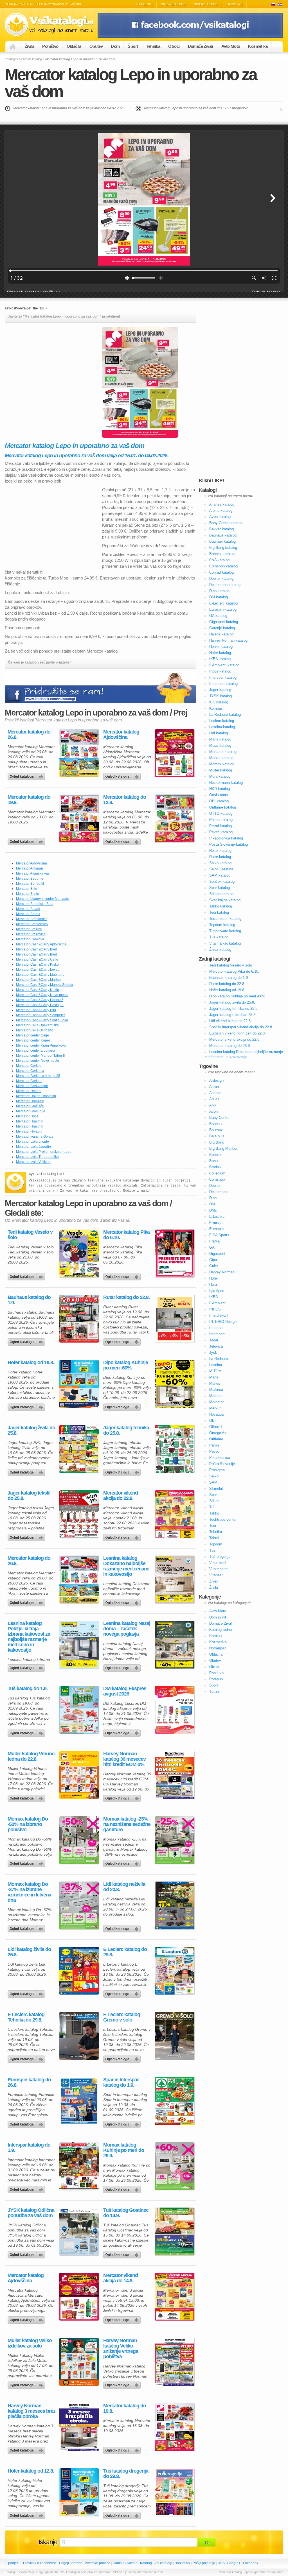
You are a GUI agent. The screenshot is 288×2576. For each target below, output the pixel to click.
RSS (221, 2563)
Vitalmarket (219, 1569)
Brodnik (215, 1167)
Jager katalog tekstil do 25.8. (29, 1496)
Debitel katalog (221, 579)
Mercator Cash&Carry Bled (37, 949)
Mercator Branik (28, 914)
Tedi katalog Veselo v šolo (30, 1235)
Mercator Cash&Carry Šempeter (40, 1015)
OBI (212, 1421)
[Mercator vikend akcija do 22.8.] (175, 1514)
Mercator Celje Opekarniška (37, 1025)
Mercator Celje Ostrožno (35, 1030)
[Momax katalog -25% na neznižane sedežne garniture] (175, 1840)
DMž (213, 1210)
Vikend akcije (206, 4)
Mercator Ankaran (30, 868)
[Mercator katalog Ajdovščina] (175, 753)
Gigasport (217, 1254)
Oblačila (74, 46)
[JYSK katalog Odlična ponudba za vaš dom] (79, 2231)
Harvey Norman (222, 1272)
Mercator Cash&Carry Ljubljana (40, 975)
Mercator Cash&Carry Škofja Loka (42, 1020)
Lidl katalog (219, 733)
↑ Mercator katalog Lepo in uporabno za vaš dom (250, 2572)
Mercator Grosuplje (31, 1111)
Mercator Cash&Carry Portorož (40, 1000)
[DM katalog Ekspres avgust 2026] (175, 1710)
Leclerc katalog (222, 721)
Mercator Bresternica (32, 924)
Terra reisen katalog (225, 919)
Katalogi (144, 4)
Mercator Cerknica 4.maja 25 (38, 1076)
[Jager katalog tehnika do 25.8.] (175, 1449)
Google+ (234, 2563)
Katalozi (280, 4)
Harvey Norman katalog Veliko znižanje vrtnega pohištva (121, 2349)
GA (212, 1247)
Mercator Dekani (29, 1091)
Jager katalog (220, 690)
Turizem (216, 1691)
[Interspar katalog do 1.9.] (79, 2166)
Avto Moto (231, 46)
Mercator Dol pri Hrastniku (36, 1096)
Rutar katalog (220, 857)
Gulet (214, 1266)
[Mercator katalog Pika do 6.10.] (175, 1253)
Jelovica (216, 1346)
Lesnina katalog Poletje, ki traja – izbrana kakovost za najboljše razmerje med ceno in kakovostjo (29, 1637)
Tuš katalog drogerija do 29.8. (126, 2474)
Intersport (217, 1334)
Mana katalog (220, 739)
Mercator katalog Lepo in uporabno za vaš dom (131, 83)
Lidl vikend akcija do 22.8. (230, 1021)
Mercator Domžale (30, 1101)
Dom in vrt (218, 1617)
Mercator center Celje (32, 1035)
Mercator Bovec (28, 909)
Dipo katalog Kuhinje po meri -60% (126, 1365)
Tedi (213, 1526)
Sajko (214, 1476)
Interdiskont (219, 1315)
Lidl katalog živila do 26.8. (29, 1952)
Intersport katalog (223, 684)
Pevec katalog (221, 832)
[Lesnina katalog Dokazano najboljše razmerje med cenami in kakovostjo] (175, 1579)
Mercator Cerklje (29, 1066)
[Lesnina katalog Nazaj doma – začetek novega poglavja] (175, 1645)
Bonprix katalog (222, 554)
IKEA (214, 1297)
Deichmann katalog (225, 585)
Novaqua (216, 1414)
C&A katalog (219, 560)
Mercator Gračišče (30, 1106)
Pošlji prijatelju (204, 2563)
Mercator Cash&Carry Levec (38, 970)
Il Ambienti (218, 1303)
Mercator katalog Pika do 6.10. (126, 1235)
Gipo (213, 1260)
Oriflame (216, 1439)
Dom (115, 46)
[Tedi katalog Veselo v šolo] (79, 1253)
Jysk (213, 1352)
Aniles (214, 1099)
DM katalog (219, 597)
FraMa (214, 1241)
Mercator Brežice (29, 929)
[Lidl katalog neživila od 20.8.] (175, 1905)
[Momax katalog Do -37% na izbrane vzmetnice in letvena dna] (79, 1905)
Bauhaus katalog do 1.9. (29, 1300)
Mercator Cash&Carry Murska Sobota (45, 985)
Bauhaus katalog (223, 535)
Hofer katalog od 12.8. (31, 2471)
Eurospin (216, 1229)
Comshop (217, 1179)
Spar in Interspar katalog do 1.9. (121, 2082)
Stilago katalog (221, 894)
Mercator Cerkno (29, 1081)
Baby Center (219, 1118)
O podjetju (13, 2563)
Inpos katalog (220, 671)
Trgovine (234, 4)
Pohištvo (50, 46)
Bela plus (217, 1136)
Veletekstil (218, 1563)
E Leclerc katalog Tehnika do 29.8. (26, 2017)
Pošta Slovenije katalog (229, 844)
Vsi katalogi (163, 2563)
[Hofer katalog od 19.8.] (79, 1384)
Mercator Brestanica (31, 919)
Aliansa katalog (222, 504)
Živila (29, 46)
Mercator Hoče (27, 1116)
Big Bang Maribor (223, 1148)
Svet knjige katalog (225, 900)
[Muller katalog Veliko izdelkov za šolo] (79, 2362)
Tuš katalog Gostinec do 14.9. (126, 2213)
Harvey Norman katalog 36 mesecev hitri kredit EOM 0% (124, 1759)
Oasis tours (219, 795)
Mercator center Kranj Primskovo (41, 1045)
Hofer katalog (220, 653)
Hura (213, 1284)
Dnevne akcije (173, 4)
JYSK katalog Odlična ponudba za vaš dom (31, 2213)
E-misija (216, 1223)
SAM (213, 1482)
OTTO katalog (221, 813)
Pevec (214, 1451)
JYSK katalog (220, 696)
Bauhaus (216, 1124)
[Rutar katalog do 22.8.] (175, 1319)
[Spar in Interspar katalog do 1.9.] (175, 2101)
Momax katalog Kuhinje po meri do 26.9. (124, 2150)
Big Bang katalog (223, 548)
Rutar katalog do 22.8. (126, 1297)
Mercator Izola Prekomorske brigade (44, 1152)
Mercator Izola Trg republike (37, 1157)
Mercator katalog (30, 59)
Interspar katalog (223, 677)
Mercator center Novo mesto (38, 1061)
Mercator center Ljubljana (36, 1051)
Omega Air (218, 1433)
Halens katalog (221, 634)
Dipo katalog (219, 591)
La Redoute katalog (225, 715)
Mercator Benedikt (30, 884)
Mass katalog (220, 745)
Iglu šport (217, 1291)
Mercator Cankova (30, 939)
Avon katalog (220, 517)
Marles (215, 1383)
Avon (213, 1111)
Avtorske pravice (98, 2563)
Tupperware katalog (225, 931)
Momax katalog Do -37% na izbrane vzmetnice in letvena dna (29, 1892)
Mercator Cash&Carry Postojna (40, 1005)
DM (212, 1204)
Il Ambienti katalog (224, 665)
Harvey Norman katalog (228, 640)
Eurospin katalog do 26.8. (29, 2082)
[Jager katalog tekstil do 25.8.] (79, 1514)
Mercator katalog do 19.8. (29, 800)
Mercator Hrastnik (30, 1121)
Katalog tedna (220, 1630)
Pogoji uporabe (71, 2563)
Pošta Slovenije (222, 1464)
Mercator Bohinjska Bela (35, 904)
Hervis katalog (221, 647)
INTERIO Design (223, 1322)
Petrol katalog (220, 826)
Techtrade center (223, 1519)
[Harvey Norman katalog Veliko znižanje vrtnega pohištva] (175, 2362)
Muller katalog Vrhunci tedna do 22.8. (31, 1756)
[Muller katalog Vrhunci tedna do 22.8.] (79, 1775)
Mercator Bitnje (28, 894)
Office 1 (216, 1427)
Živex (214, 1581)
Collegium (217, 1173)
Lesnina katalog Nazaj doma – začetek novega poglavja (127, 1629)
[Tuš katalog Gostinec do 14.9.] (175, 2231)
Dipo (213, 1198)
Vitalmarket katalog (225, 943)
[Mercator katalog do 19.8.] (79, 818)
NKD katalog (220, 789)
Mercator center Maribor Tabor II (40, 1056)
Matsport (216, 1396)
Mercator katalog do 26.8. (29, 735)
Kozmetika (258, 46)
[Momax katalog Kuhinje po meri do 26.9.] (175, 2166)
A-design (216, 1080)
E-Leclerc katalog (223, 603)
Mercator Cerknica (30, 1071)
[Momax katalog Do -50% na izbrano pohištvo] (79, 1840)
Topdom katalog (222, 925)
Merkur (215, 1408)
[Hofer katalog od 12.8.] (79, 2492)
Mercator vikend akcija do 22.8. (121, 1496)
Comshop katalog (223, 566)
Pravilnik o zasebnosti (40, 2563)
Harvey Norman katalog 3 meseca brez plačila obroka (31, 2411)
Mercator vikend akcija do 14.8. (121, 2278)
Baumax (216, 1130)
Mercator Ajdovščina (31, 863)
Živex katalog (220, 949)
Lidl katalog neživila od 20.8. (124, 1887)
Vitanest (216, 1575)
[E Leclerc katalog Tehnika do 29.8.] (79, 2036)
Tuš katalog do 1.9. (28, 1689)
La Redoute (219, 1359)
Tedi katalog (219, 912)
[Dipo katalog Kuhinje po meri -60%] (175, 1384)
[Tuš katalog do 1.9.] (79, 1710)
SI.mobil (216, 1489)
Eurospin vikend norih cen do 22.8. (238, 1033)
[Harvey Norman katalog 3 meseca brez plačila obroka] (79, 2427)
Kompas (216, 708)
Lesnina (216, 1365)
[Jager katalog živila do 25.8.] (79, 1449)
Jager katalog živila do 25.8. (31, 1430)
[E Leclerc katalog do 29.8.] (175, 1971)
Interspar (216, 1328)
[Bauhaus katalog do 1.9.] (79, 1319)
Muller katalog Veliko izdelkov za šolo (30, 2343)
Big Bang (217, 1142)
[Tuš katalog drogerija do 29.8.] (175, 2492)
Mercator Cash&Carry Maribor (39, 980)
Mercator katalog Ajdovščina (121, 735)
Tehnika (153, 46)
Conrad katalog (221, 572)
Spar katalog (220, 888)
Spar (213, 1495)
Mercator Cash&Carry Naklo (38, 990)
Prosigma (217, 1470)
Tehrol (214, 1538)
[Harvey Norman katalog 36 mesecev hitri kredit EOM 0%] (175, 1775)
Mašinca (216, 1390)
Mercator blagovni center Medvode (43, 899)
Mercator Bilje (27, 889)
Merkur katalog (221, 758)
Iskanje (48, 2542)
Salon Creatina (221, 869)
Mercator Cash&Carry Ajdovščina (41, 944)
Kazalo (132, 2563)
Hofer (214, 1278)
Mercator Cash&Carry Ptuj (36, 1010)
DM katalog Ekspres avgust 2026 (125, 1691)
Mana (214, 1377)
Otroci (174, 46)
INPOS (215, 1309)
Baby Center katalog (226, 523)
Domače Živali (201, 46)
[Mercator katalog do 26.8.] (79, 753)
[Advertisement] (52, 366)
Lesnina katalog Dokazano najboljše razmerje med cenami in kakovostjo (126, 1566)
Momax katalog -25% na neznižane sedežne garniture (127, 1824)
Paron (214, 1445)
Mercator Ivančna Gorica (35, 1137)
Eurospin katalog (223, 609)
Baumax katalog (222, 541)
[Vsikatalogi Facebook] (190, 37)
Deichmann (218, 1192)
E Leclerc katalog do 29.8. (125, 1952)
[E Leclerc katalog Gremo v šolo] (175, 2036)
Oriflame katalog (223, 807)
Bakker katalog (221, 529)
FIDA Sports (219, 1235)
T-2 (212, 1507)
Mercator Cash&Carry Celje (37, 959)
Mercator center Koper (33, 1040)
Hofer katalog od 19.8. (31, 1363)
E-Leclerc (217, 1216)
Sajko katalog (220, 863)
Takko (214, 1513)
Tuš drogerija (220, 1557)
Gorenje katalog (222, 628)
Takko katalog (221, 906)
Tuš (212, 1550)
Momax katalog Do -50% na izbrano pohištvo (28, 1824)
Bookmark (182, 2563)
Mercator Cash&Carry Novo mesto (42, 995)
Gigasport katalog (224, 622)
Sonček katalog (222, 881)
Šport (133, 46)
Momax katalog (222, 764)
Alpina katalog (221, 511)
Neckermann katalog (226, 783)
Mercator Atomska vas (33, 873)
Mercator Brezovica (31, 934)
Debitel (215, 1186)
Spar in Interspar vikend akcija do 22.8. (241, 1027)
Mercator (216, 1402)
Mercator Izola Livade (32, 1142)
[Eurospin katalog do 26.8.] (79, 2101)
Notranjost (218, 1648)
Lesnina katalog (222, 727)
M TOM (215, 1371)
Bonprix (215, 1155)
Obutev (96, 46)
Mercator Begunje (30, 879)
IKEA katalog (220, 659)
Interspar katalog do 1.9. (29, 2148)
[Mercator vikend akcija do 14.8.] (175, 2297)
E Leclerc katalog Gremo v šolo (122, 2017)
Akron (214, 1087)
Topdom (216, 1544)
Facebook (251, 2563)
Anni (213, 1105)
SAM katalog (220, 875)
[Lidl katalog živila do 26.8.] (79, 1971)
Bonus (214, 1161)
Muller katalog (221, 770)
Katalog (146, 2563)
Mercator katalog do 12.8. (125, 800)
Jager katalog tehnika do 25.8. (126, 1430)
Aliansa (215, 1093)
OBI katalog (219, 801)
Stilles (214, 1501)
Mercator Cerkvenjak (32, 1086)
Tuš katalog (219, 937)
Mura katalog (220, 776)
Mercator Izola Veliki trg (34, 1162)
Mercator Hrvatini (29, 1131)
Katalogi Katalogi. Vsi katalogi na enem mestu (51, 25)
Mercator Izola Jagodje (33, 1147)
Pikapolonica (220, 1458)
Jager (214, 1340)
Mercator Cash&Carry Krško (37, 965)
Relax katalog (220, 851)
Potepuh (216, 1679)
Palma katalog (221, 820)
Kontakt (119, 2563)
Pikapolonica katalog (226, 838)
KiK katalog (219, 702)
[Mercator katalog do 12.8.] (175, 818)
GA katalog (218, 616)
